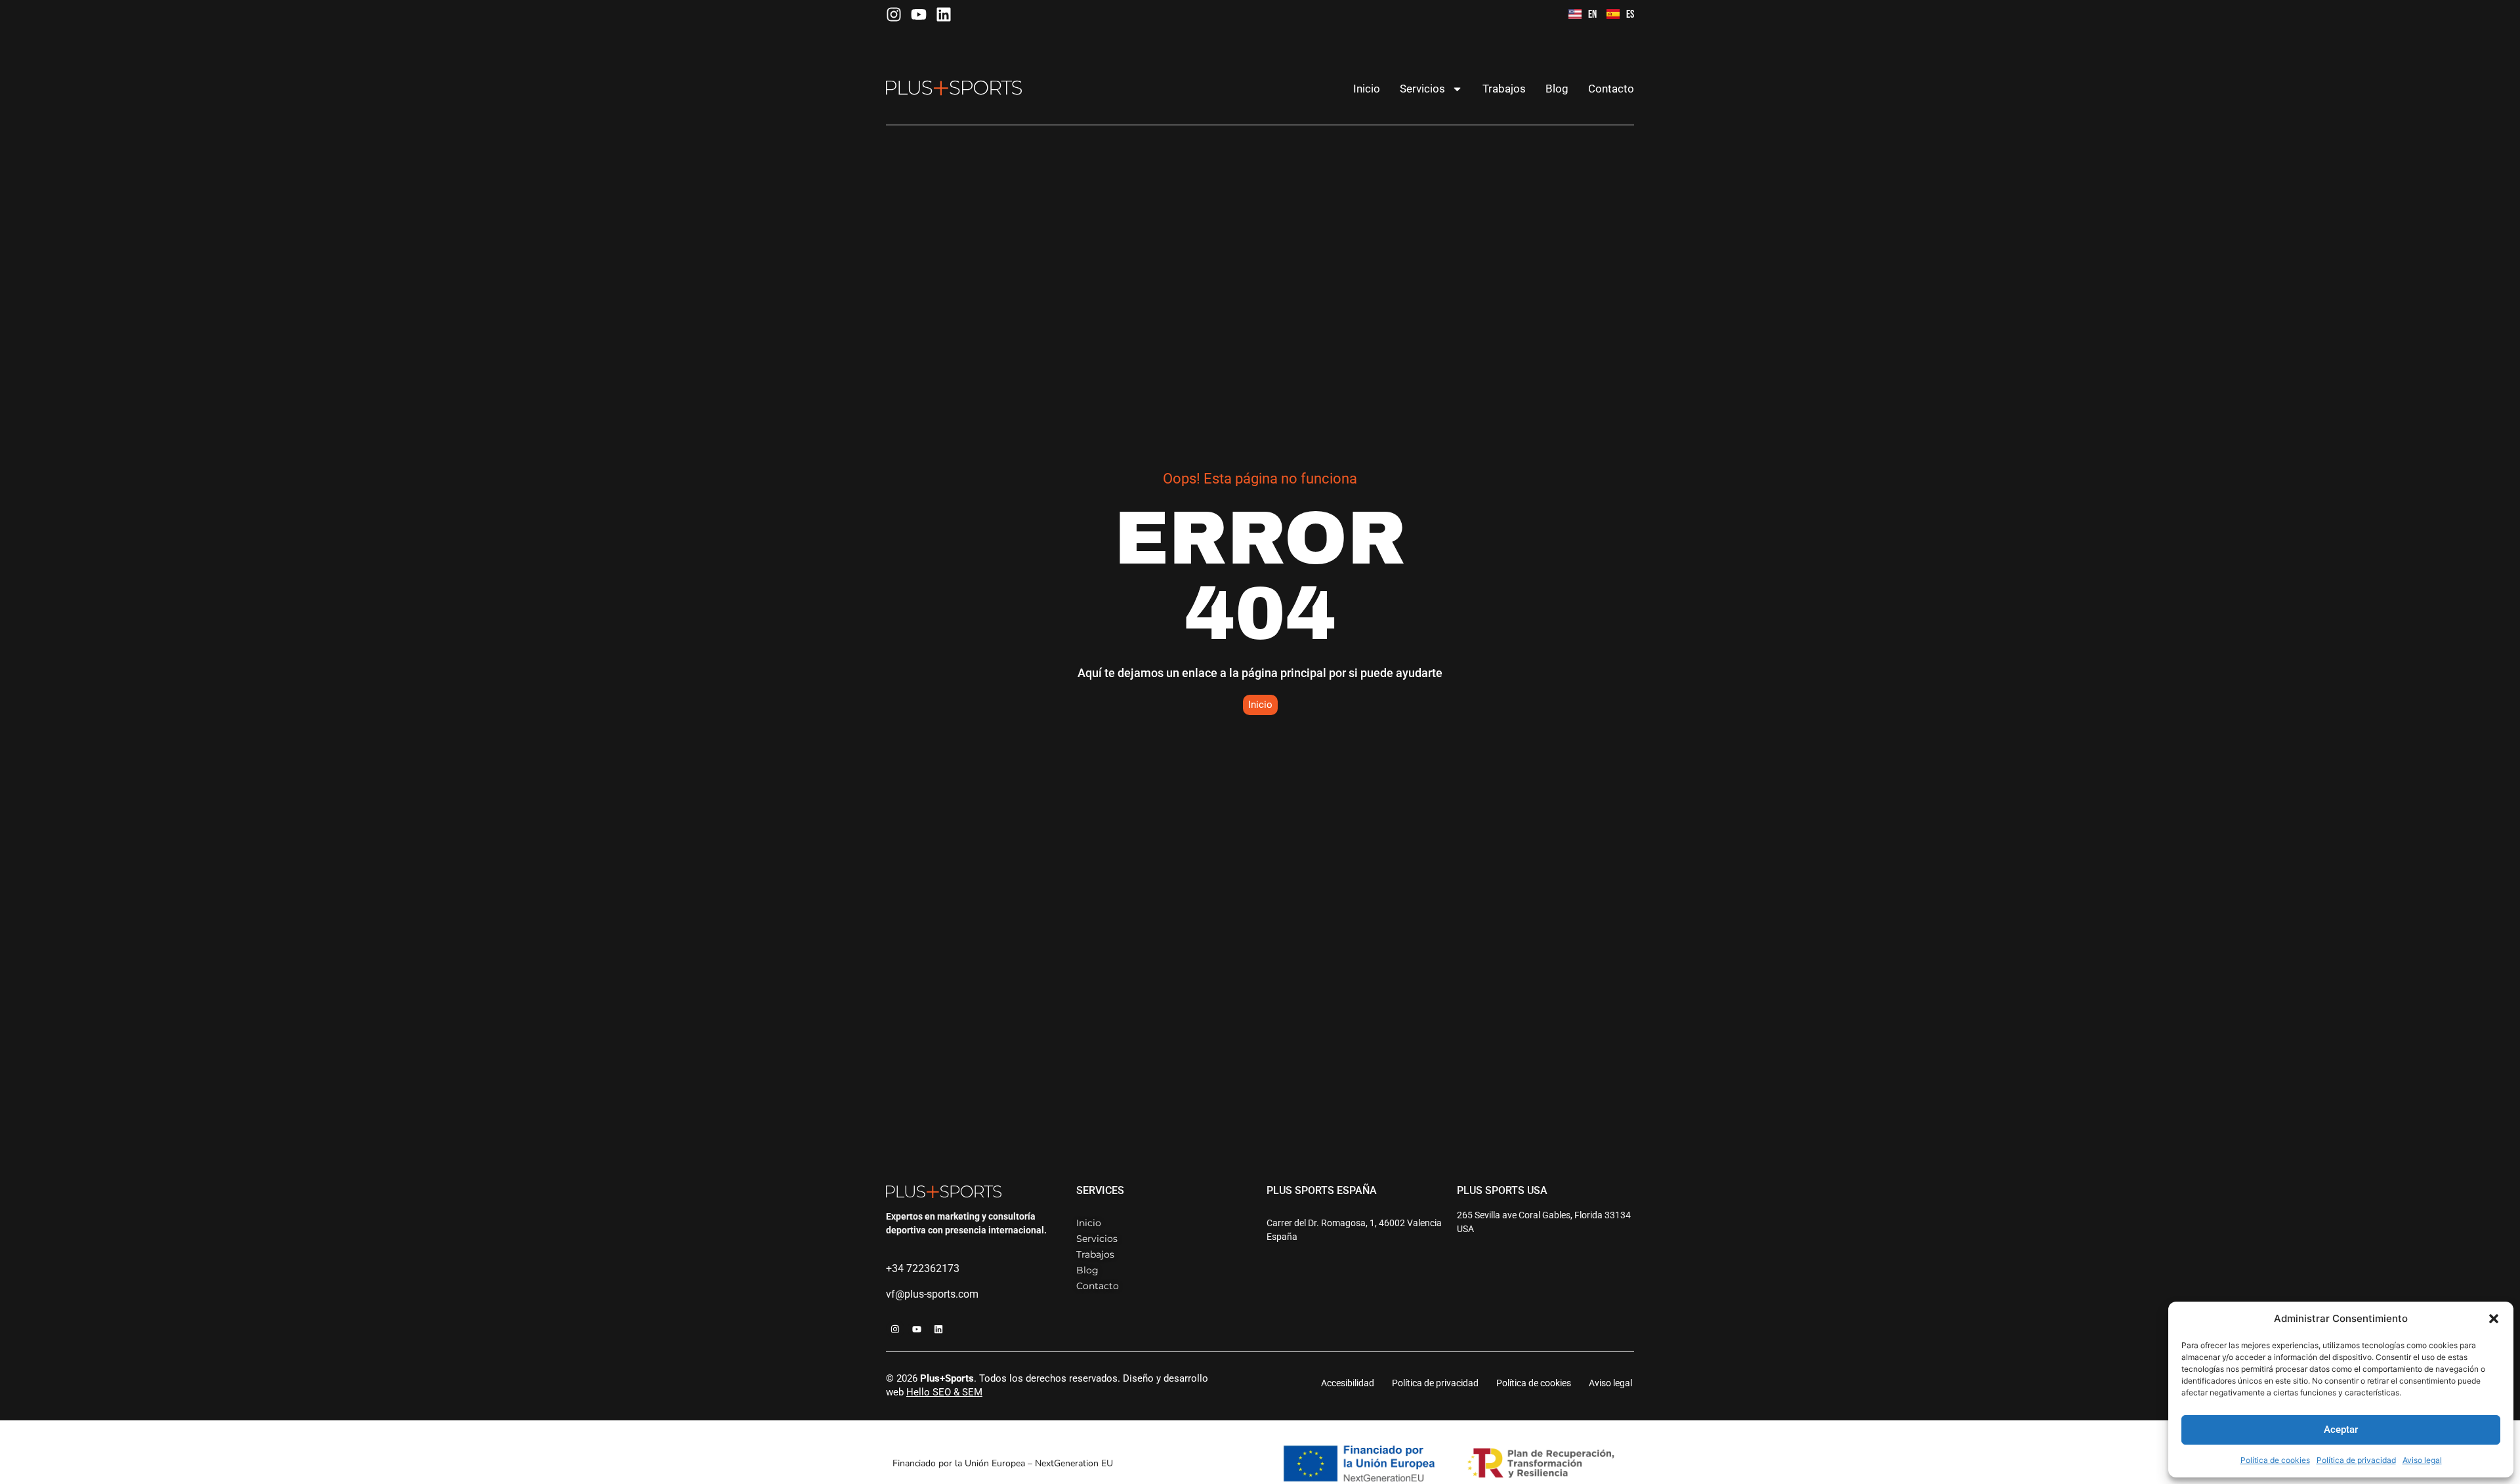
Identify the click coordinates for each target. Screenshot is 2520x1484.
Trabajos (1504, 89)
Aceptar (2341, 1430)
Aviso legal (2422, 1460)
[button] (2494, 1319)
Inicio (1367, 89)
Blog (1557, 89)
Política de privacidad (2356, 1460)
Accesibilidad (1348, 1383)
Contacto (1611, 89)
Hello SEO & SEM (944, 1392)
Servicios (1422, 89)
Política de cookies (2275, 1460)
